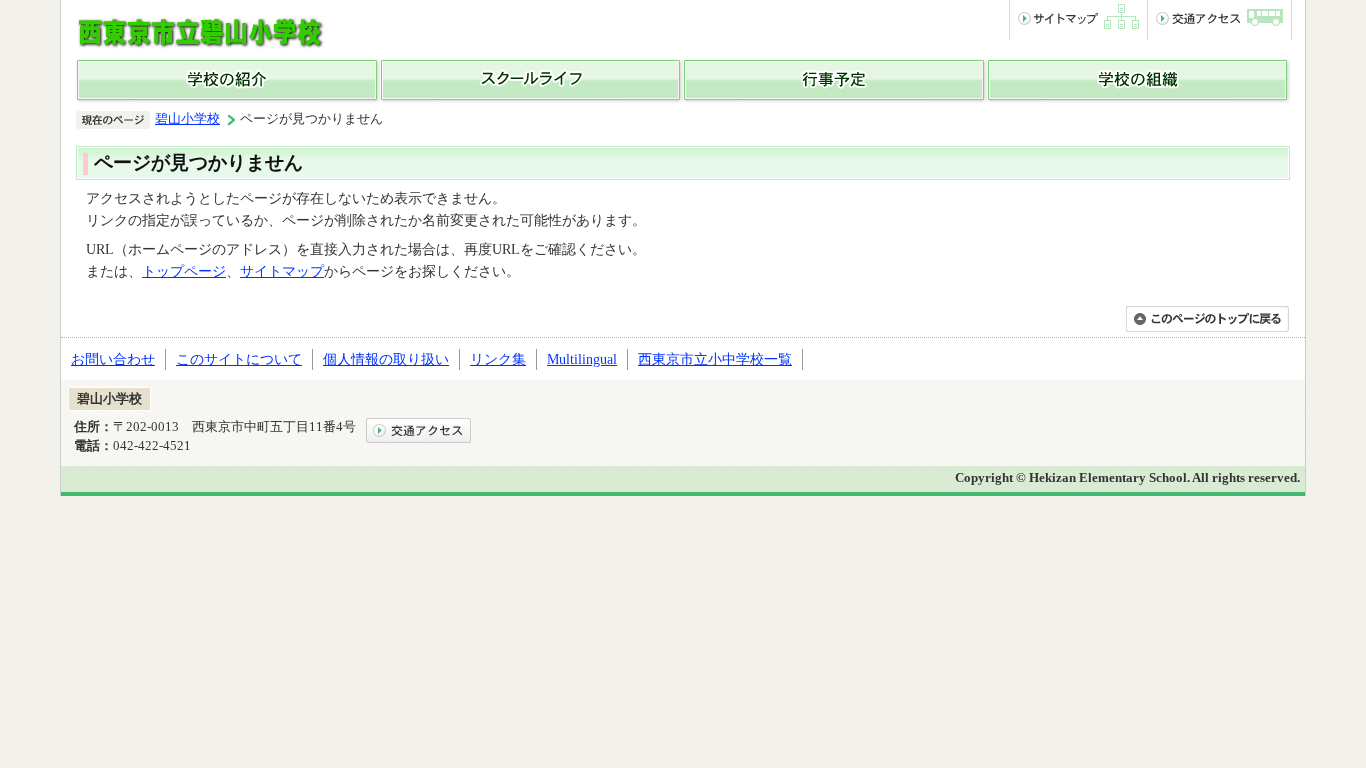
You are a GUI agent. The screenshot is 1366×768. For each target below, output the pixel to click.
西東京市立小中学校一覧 (715, 359)
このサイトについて (239, 359)
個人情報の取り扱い (386, 359)
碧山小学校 (187, 119)
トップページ (184, 271)
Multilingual (582, 359)
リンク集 (498, 359)
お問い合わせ (113, 359)
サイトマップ (282, 271)
